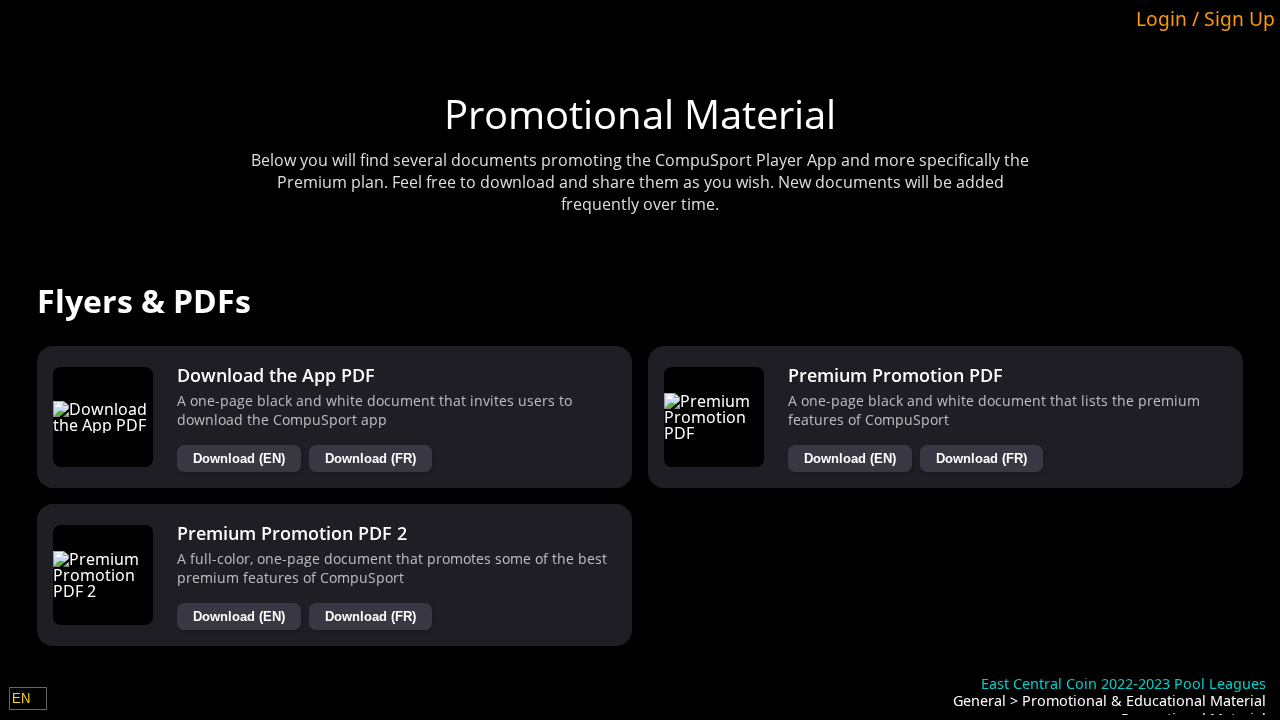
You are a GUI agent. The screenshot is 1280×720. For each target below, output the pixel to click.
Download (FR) (370, 458)
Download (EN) (239, 458)
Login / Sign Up (1205, 18)
